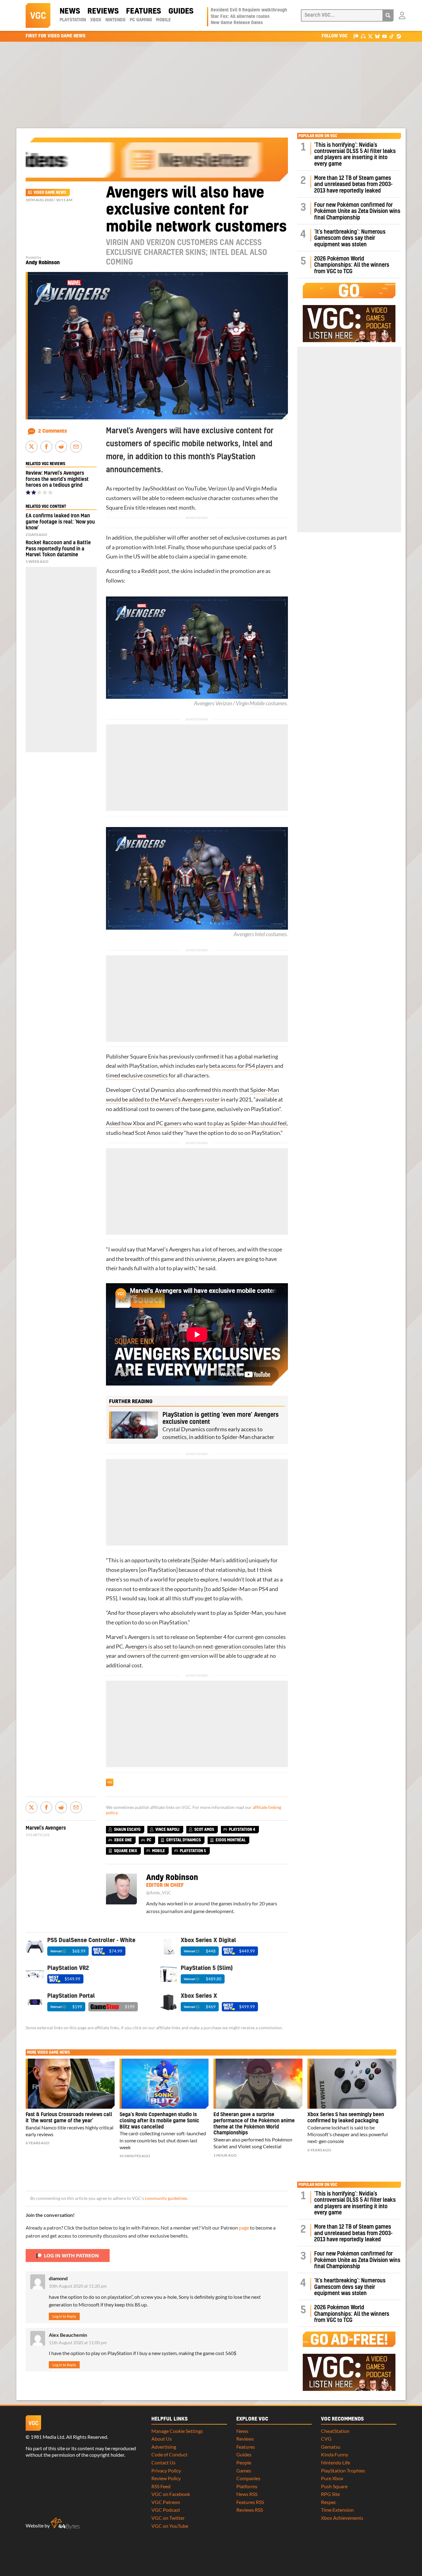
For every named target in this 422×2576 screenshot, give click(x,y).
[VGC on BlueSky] (377, 36)
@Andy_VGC (159, 1893)
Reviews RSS (250, 2510)
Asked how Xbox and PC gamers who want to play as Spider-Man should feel (196, 1123)
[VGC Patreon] (356, 36)
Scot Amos (148, 1133)
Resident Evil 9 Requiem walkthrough (249, 10)
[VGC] (38, 15)
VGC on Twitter (168, 2518)
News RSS (247, 2494)
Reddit (149, 571)
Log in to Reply (64, 2316)
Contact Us (163, 2462)
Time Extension (337, 2510)
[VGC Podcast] (363, 36)
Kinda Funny (335, 2454)
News (70, 11)
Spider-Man (207, 1560)
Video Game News (50, 193)
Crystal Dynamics (154, 1090)
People (244, 2462)
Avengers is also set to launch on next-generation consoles (194, 1647)
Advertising (164, 2447)
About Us (162, 2439)
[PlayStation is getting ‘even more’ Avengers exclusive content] (133, 1425)
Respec (329, 2502)
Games (244, 2470)
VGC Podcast (166, 2510)
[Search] (388, 15)
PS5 (111, 1598)
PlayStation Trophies (343, 2470)
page (244, 2228)
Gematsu (331, 2447)
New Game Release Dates (237, 23)
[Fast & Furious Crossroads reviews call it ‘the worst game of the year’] (70, 2084)
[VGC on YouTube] (384, 36)
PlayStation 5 (193, 1851)
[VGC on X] (370, 36)
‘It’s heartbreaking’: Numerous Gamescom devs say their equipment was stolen (350, 238)
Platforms (247, 2486)
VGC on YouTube (170, 2526)
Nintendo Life (335, 2462)
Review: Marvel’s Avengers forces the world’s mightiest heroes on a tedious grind (57, 479)
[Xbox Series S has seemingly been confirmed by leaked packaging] (352, 2084)
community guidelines (166, 2198)
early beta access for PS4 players (235, 1066)
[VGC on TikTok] (392, 36)
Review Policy (166, 2478)
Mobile (163, 20)
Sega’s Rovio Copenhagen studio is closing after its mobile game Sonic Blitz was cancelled (159, 2121)
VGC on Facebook (171, 2494)
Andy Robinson (43, 263)
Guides (181, 11)
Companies (248, 2478)
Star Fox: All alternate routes (240, 17)
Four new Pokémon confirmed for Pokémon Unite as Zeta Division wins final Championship (357, 211)
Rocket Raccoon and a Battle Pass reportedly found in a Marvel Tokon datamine (58, 549)
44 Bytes (65, 2523)
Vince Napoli (167, 1830)
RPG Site (330, 2494)
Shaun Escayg (127, 1830)
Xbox (96, 20)
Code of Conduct (169, 2454)
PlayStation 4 (242, 1830)
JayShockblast (159, 488)
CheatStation (335, 2431)
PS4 (263, 1589)
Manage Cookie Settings (177, 2431)
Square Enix (120, 508)
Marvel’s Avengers (169, 1249)
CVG (326, 2439)
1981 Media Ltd (47, 2437)
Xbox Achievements (342, 2518)
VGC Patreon (166, 2502)
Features (143, 11)
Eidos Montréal (231, 1840)
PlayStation (73, 20)
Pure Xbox (332, 2478)
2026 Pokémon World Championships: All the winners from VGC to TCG (352, 265)
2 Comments (53, 431)
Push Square (334, 2486)
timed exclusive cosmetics (137, 1075)
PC (119, 1647)
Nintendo (115, 20)
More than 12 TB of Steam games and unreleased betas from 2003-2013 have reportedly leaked (353, 185)
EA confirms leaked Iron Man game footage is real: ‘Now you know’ (60, 522)
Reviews (103, 11)
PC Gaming (141, 20)
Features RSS (250, 2502)
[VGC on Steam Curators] (399, 36)
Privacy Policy (166, 2470)
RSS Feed (161, 2486)
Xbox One (123, 1840)
